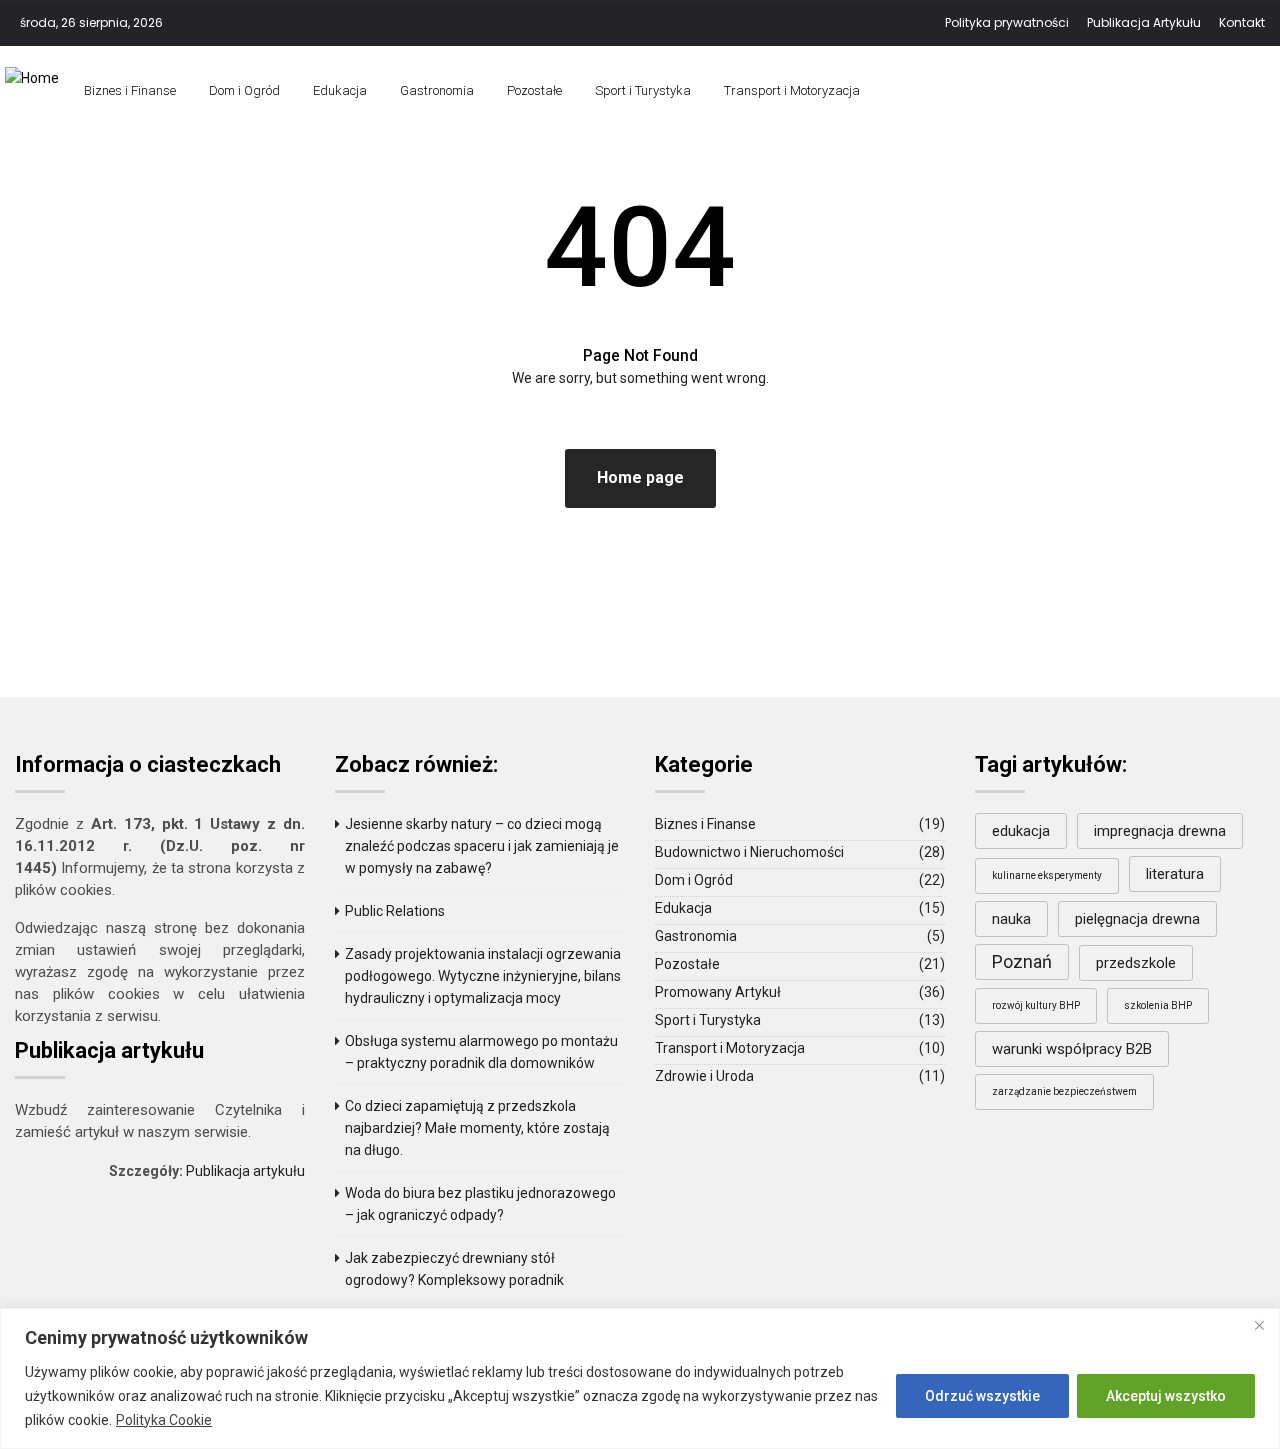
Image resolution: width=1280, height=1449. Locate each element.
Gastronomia (437, 90)
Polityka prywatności (1007, 22)
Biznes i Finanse (130, 90)
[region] (640, 1378)
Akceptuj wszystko (1166, 1396)
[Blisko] (1259, 1325)
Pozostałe (534, 90)
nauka (1011, 919)
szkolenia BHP (1158, 1005)
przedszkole (1136, 963)
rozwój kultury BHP (1036, 1005)
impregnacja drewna (1160, 831)
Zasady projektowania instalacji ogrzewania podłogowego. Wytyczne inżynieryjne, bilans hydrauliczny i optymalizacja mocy (483, 976)
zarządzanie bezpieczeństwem (1064, 1091)
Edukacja (340, 90)
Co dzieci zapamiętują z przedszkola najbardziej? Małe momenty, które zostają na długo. (477, 1128)
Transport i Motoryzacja (792, 90)
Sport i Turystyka (643, 90)
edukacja (1021, 831)
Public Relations (395, 911)
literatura (1175, 874)
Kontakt (1242, 22)
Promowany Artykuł (718, 992)
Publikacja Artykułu (1144, 22)
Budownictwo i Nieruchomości (749, 852)
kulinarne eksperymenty (1047, 875)
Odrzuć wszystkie (982, 1396)
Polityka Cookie (164, 1420)
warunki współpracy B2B (1072, 1049)
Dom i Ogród (244, 90)
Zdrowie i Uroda (704, 1076)
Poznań (1022, 961)
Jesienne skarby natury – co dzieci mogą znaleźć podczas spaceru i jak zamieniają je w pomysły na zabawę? (482, 846)
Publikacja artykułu (245, 1171)
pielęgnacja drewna (1137, 919)
